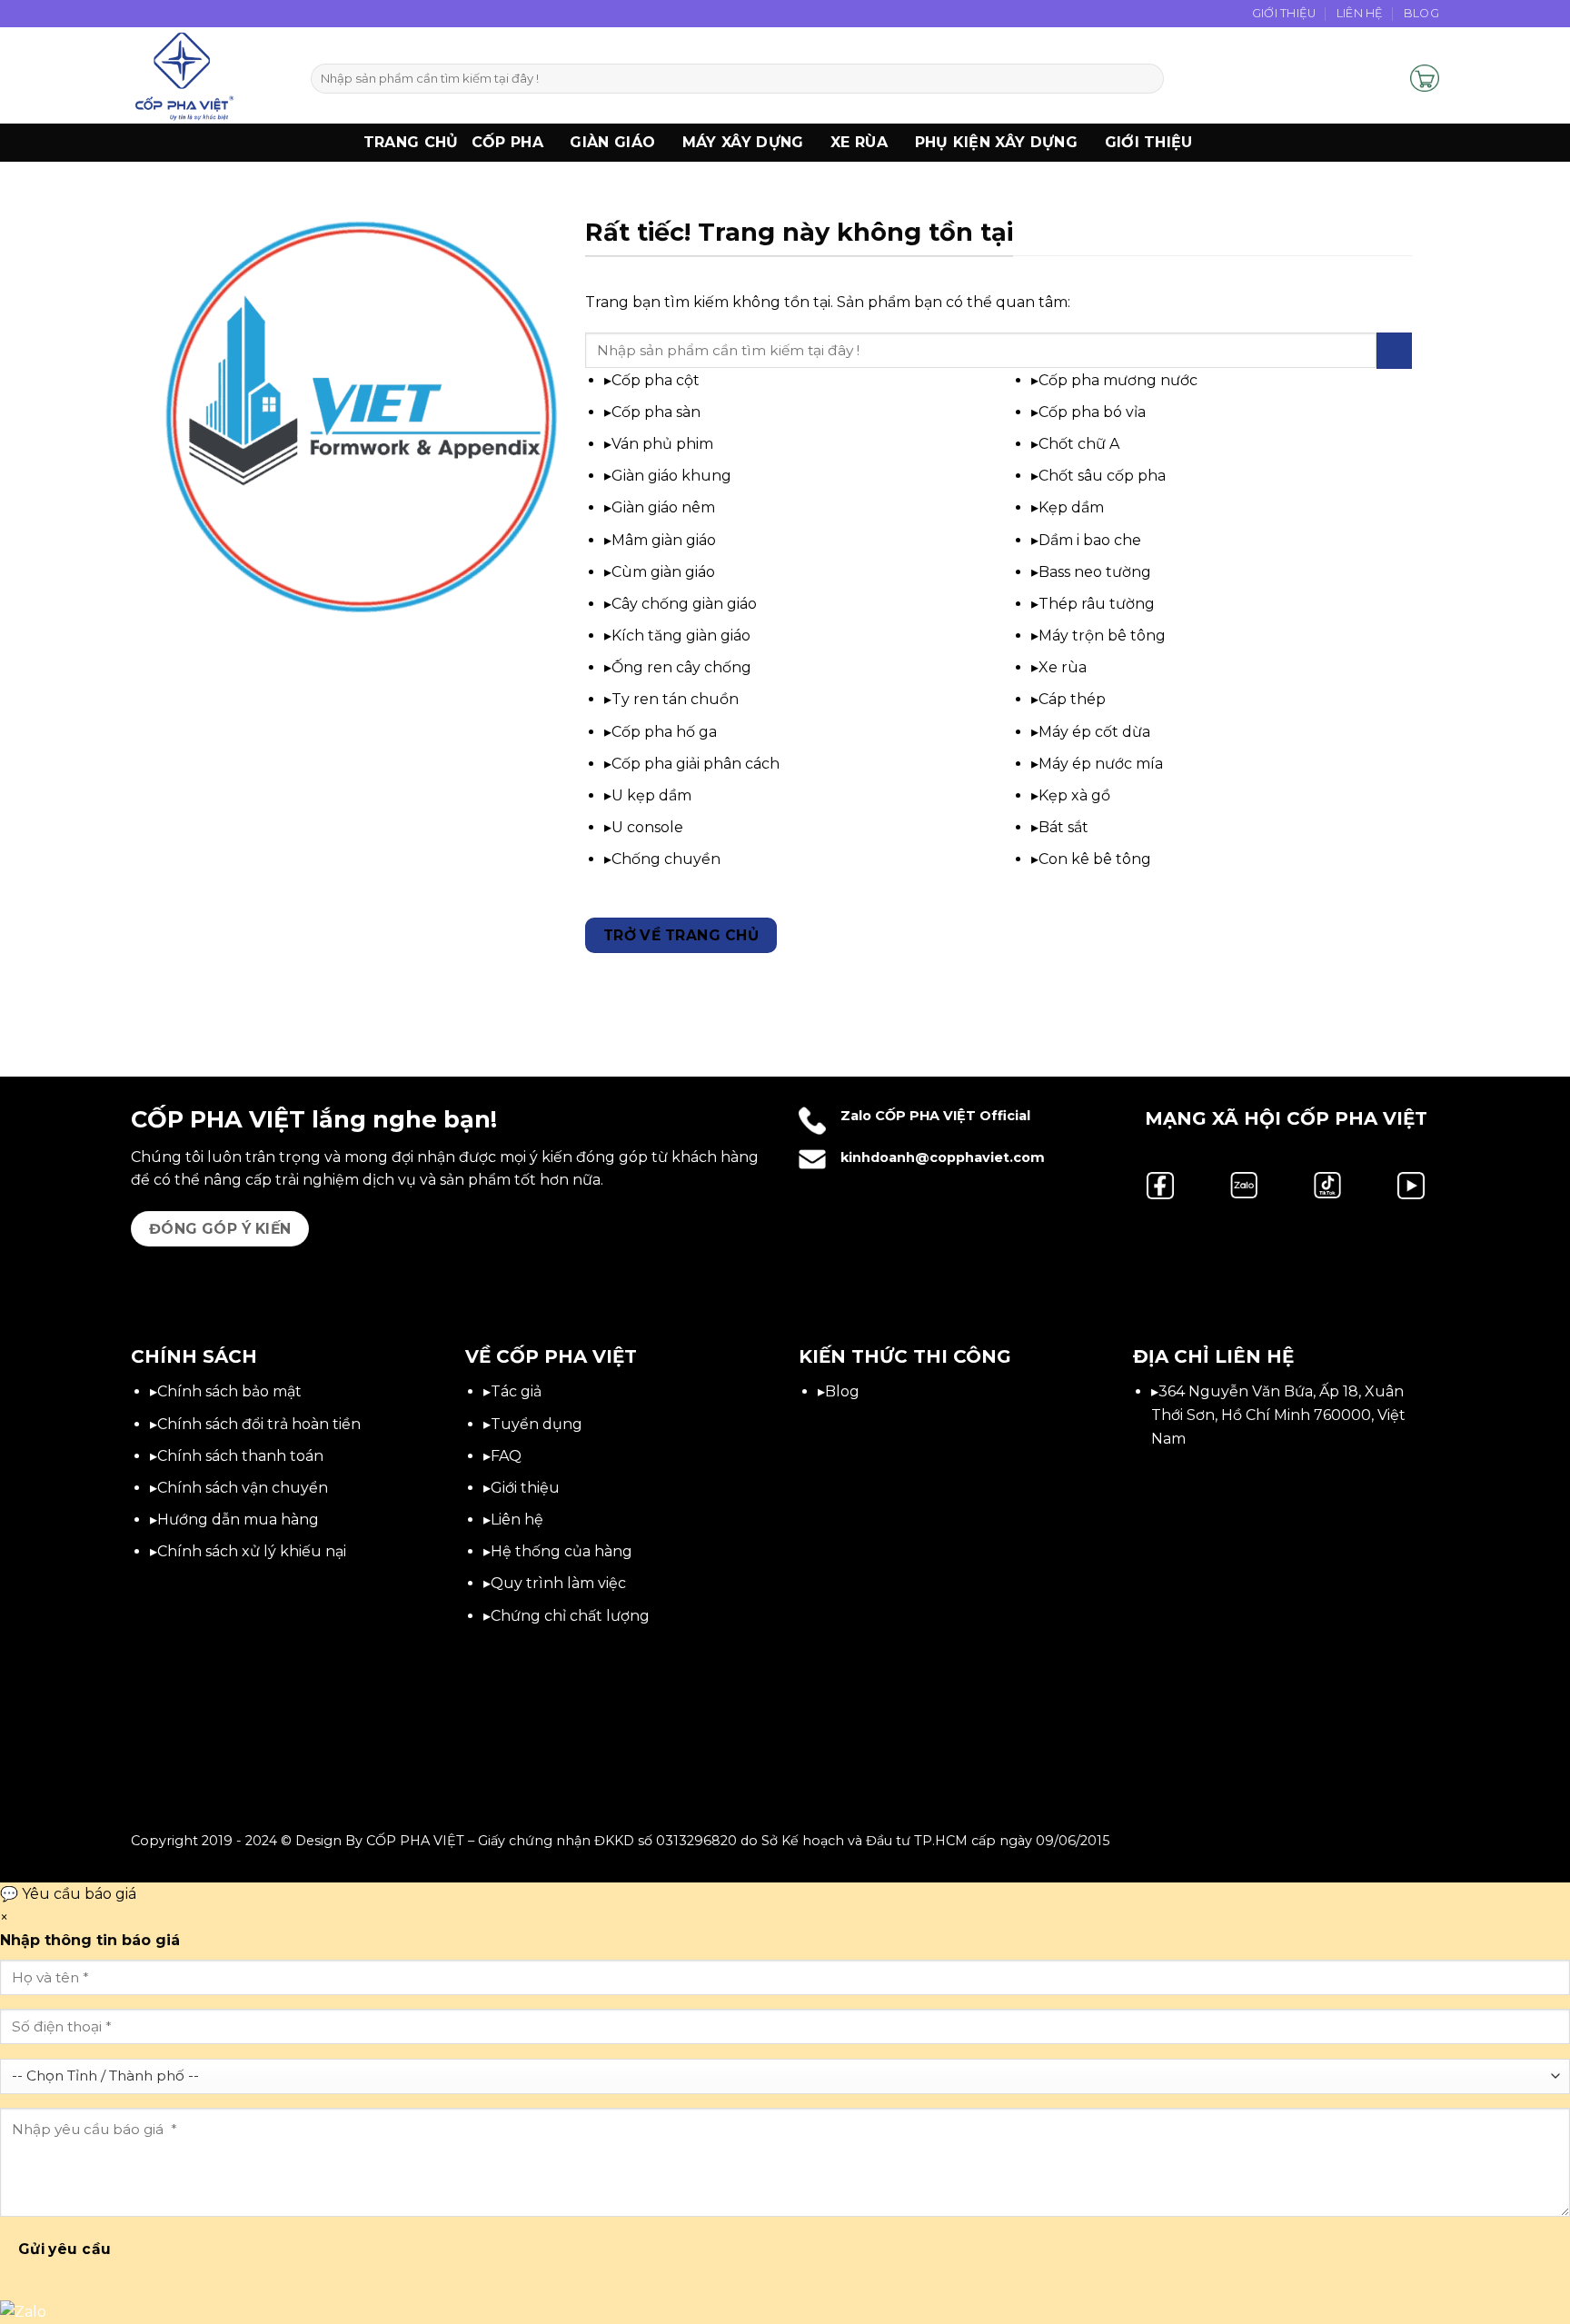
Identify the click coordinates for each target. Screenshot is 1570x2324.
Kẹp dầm (1071, 507)
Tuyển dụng (537, 1424)
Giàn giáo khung (671, 476)
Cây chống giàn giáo (684, 604)
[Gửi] (1147, 79)
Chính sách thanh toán (240, 1456)
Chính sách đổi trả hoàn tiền (259, 1424)
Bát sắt (1063, 827)
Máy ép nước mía (1101, 764)
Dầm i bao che (1090, 540)
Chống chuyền (666, 859)
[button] (1388, 78)
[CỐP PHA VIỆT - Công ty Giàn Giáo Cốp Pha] (207, 75)
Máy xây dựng (743, 142)
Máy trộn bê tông (1102, 636)
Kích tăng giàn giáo (681, 636)
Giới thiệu (1149, 142)
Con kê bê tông (1095, 859)
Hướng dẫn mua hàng (238, 1520)
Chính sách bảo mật (229, 1391)
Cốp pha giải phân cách (696, 764)
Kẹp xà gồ (1074, 795)
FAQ (506, 1456)
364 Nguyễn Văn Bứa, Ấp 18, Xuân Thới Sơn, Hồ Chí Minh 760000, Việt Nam (1278, 1415)
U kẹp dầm (651, 795)
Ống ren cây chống (681, 667)
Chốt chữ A (1079, 444)
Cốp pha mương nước (1118, 380)
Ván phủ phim (662, 444)
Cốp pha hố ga (664, 732)
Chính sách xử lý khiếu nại (252, 1551)
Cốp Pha (507, 142)
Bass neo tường (1095, 572)
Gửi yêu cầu (65, 2249)
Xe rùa (1063, 667)
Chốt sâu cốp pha (1102, 476)
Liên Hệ (1360, 13)
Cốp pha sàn (656, 412)
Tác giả (516, 1391)
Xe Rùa (859, 142)
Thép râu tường (1097, 604)
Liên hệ (517, 1520)
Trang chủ (411, 142)
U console (647, 827)
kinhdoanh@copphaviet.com (943, 1157)
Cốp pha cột (656, 380)
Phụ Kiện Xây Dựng (996, 142)
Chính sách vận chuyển (243, 1488)
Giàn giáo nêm (663, 507)
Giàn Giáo (612, 142)
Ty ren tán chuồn (675, 699)
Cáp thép (1072, 699)
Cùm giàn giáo (663, 572)
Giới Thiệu (1284, 13)
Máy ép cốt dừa (1094, 732)
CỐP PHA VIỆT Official (953, 1116)
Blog (1421, 13)
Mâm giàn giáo (664, 540)
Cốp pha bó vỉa (1092, 412)
